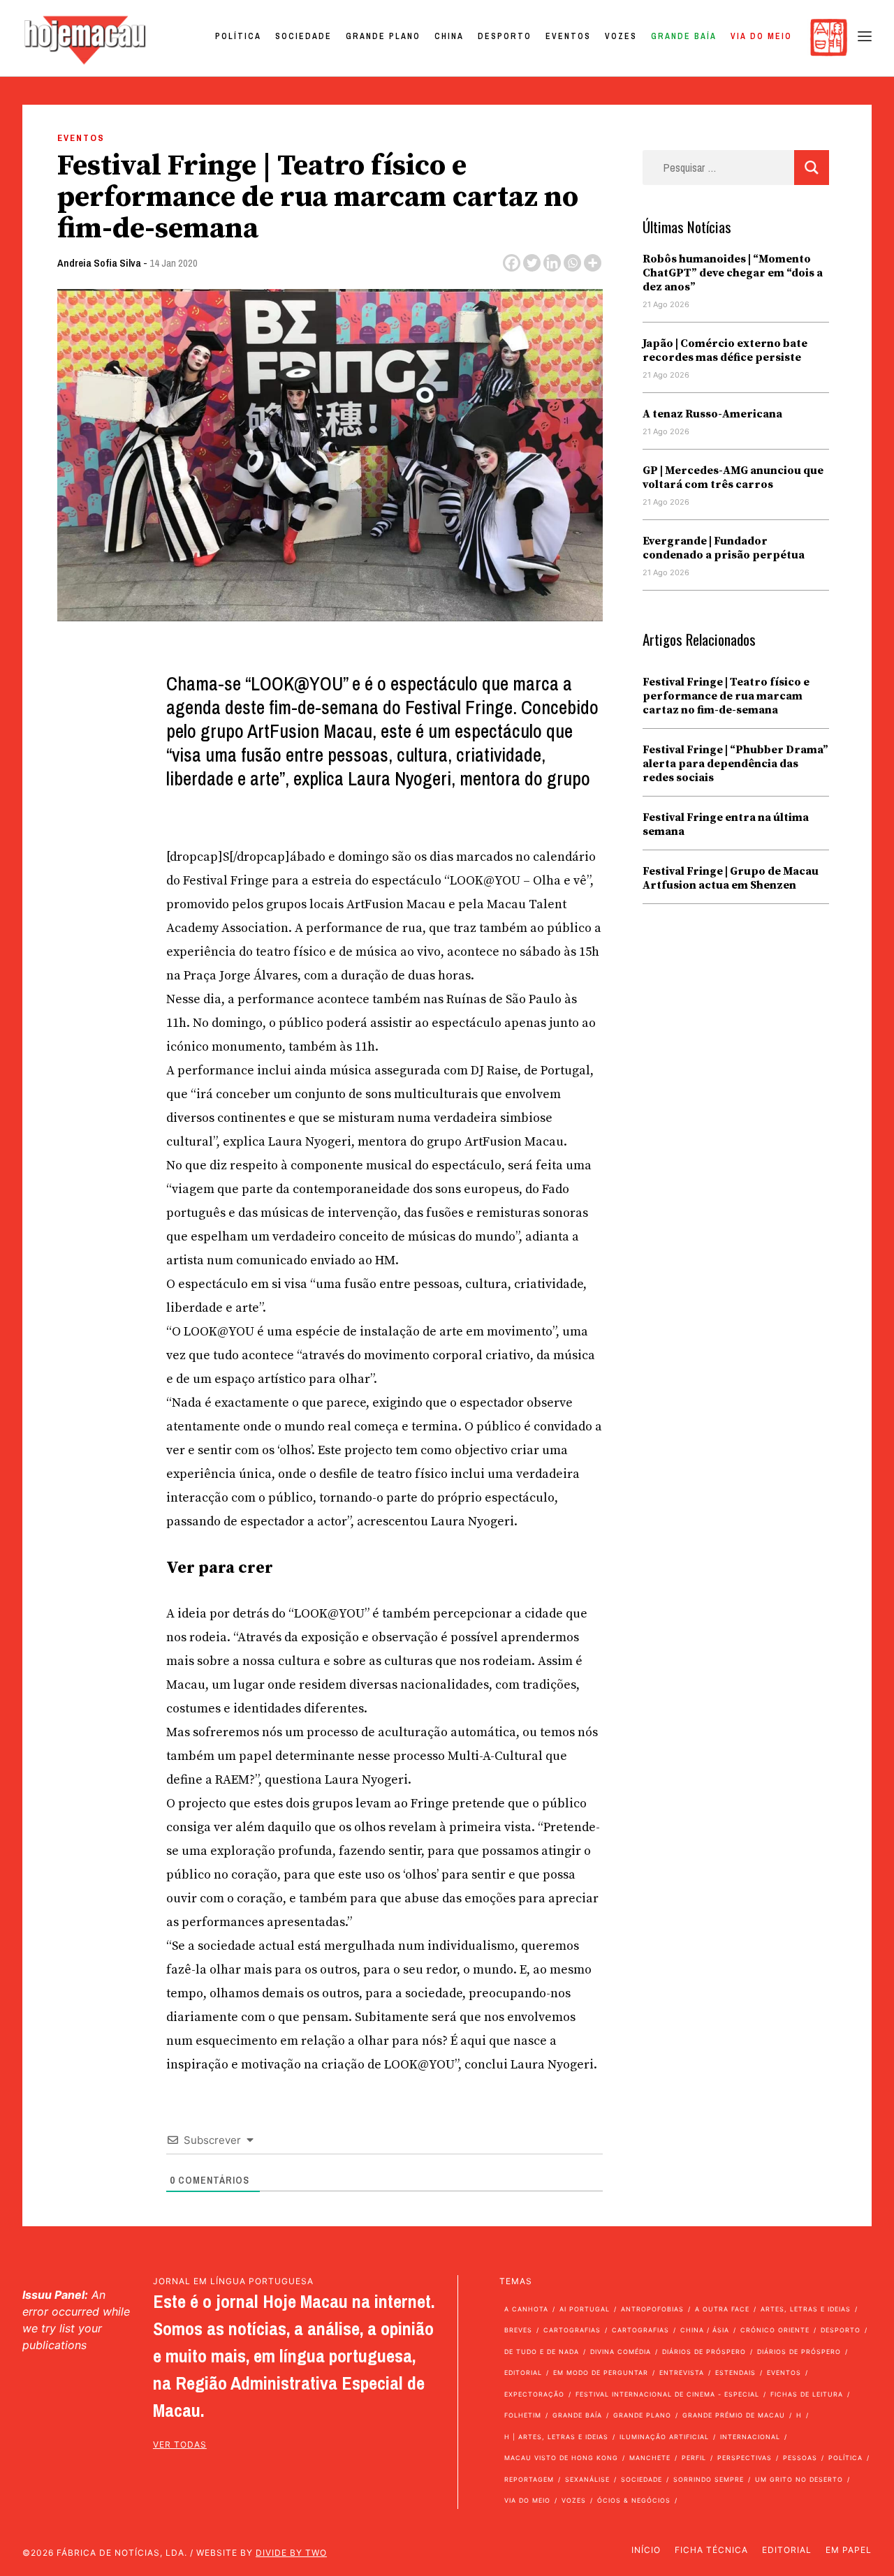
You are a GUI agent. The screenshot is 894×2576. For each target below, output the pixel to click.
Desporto (505, 36)
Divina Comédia (621, 2352)
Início (646, 2550)
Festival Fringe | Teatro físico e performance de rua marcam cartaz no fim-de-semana (726, 696)
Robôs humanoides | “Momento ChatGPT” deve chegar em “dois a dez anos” (733, 273)
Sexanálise (587, 2479)
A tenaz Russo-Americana (712, 414)
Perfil (694, 2458)
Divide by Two (291, 2553)
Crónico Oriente (775, 2330)
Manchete (650, 2458)
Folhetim (523, 2415)
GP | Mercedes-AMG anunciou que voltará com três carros (733, 478)
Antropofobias (652, 2309)
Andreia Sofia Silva (99, 263)
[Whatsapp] (572, 263)
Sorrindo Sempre (709, 2479)
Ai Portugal (585, 2309)
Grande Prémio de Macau (734, 2415)
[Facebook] (512, 263)
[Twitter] (532, 263)
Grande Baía (684, 36)
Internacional (750, 2437)
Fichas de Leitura (807, 2394)
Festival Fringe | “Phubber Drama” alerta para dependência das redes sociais (735, 764)
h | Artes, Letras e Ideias (556, 2437)
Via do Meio (761, 36)
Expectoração (534, 2394)
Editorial (523, 2373)
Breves (518, 2330)
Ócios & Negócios (634, 2500)
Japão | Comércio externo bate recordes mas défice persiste (725, 350)
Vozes (621, 36)
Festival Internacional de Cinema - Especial (667, 2394)
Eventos (568, 36)
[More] (593, 263)
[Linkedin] (552, 263)
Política (238, 36)
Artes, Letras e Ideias (806, 2309)
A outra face (722, 2309)
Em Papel (849, 2550)
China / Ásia (705, 2330)
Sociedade (303, 36)
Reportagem (529, 2479)
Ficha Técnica (711, 2550)
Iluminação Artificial (664, 2437)
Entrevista (682, 2373)
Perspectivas (745, 2458)
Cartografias (572, 2330)
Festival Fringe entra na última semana (726, 824)
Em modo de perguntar (601, 2373)
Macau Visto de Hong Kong (561, 2458)
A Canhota (526, 2309)
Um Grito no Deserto (799, 2479)
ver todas (180, 2444)
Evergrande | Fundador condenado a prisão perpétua (724, 548)
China (449, 36)
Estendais (735, 2373)
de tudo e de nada (542, 2352)
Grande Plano (383, 36)
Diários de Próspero (704, 2352)
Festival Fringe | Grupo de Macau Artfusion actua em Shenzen (731, 878)
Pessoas (800, 2458)
